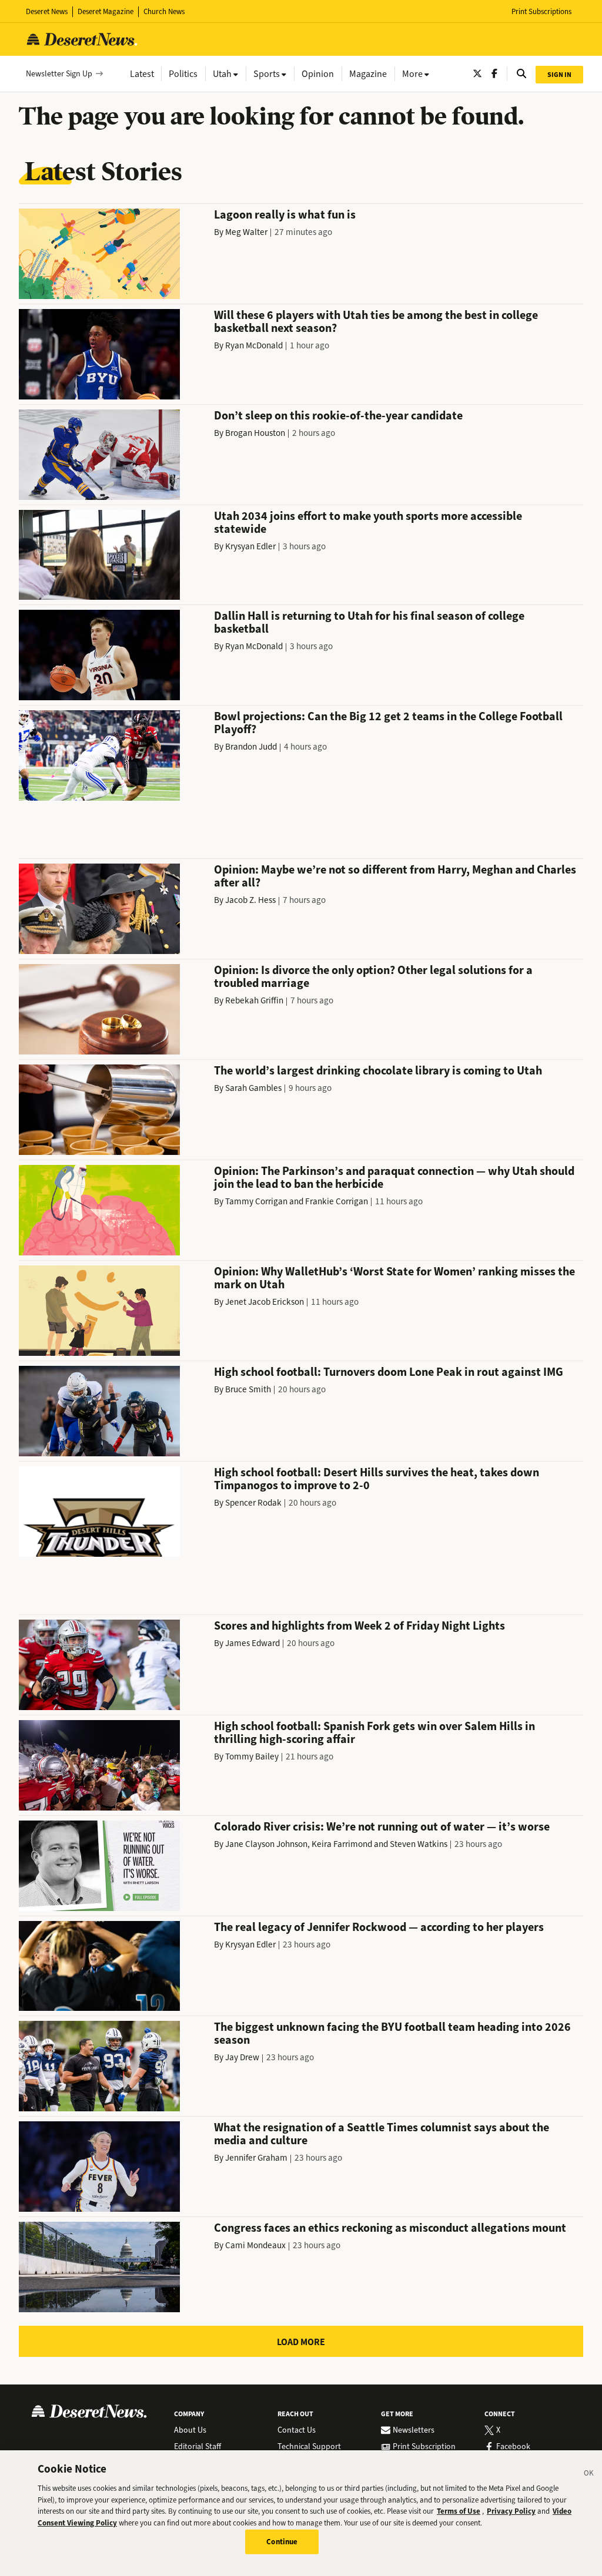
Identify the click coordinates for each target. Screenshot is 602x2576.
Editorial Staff (198, 2447)
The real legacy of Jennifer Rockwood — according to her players (379, 1927)
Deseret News (47, 11)
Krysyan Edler (250, 546)
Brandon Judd (251, 747)
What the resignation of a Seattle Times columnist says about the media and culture (382, 2134)
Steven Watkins (419, 1844)
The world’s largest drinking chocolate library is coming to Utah (378, 1071)
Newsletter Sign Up (59, 74)
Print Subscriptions (541, 11)
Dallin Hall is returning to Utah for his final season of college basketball (369, 622)
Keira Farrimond (342, 1844)
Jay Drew (242, 2057)
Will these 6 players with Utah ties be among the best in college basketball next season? (376, 322)
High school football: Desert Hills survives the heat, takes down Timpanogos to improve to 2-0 (377, 1479)
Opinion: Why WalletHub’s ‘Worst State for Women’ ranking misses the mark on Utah (394, 1278)
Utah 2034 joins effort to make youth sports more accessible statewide (368, 523)
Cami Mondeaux (255, 2245)
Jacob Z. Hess (250, 900)
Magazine (368, 74)
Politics (183, 74)
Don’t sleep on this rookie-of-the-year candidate (338, 416)
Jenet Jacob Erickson (265, 1302)
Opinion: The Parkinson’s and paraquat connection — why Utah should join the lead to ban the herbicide (394, 1178)
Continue (282, 2542)
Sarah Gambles (253, 1088)
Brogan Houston (255, 433)
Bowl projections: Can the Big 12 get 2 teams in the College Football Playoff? (388, 723)
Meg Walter (246, 232)
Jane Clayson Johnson (266, 1844)
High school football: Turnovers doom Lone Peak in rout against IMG (389, 1372)
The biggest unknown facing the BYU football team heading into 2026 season (392, 2033)
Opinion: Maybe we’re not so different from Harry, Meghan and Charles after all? (395, 876)
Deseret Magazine (106, 11)
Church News (164, 11)
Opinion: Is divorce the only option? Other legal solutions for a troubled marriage (373, 977)
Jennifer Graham (256, 2158)
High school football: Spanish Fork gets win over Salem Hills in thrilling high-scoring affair (374, 1733)
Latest (142, 74)
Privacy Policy (511, 2511)
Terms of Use (459, 2511)
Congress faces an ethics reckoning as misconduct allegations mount (390, 2228)
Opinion (318, 74)
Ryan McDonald (254, 345)
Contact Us (297, 2430)
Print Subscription (424, 2447)
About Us (190, 2430)
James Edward (252, 1643)
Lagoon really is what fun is (285, 215)
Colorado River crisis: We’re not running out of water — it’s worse (382, 1827)
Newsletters (414, 2430)
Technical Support (309, 2447)
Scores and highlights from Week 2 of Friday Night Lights (359, 1626)
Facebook (513, 2447)
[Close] (589, 2475)
